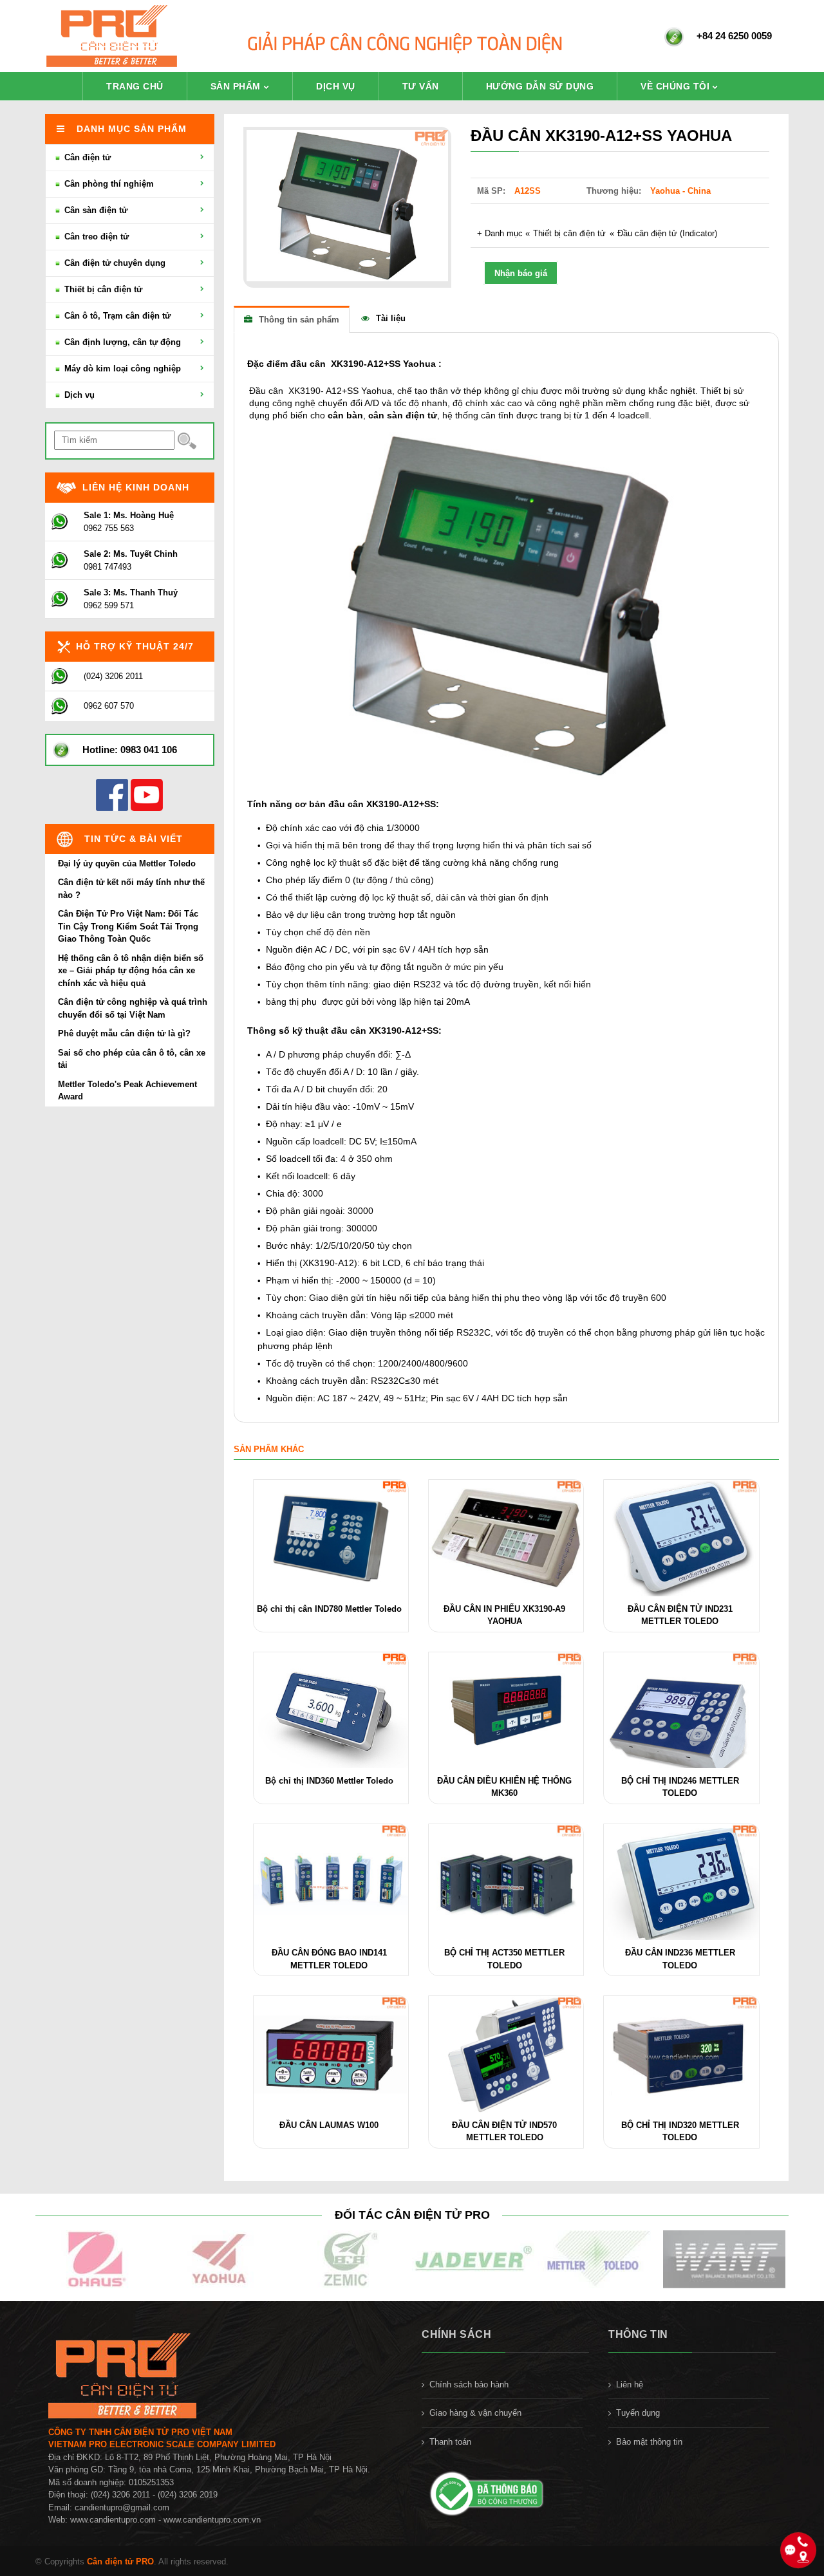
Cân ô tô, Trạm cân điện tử (116, 316)
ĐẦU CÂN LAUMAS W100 (329, 2125)
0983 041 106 (149, 750)
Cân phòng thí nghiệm (108, 184)
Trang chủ (135, 86)
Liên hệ (630, 2385)
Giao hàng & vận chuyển (475, 2413)
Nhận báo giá (521, 273)
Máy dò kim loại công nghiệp (121, 369)
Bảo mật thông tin (649, 2442)
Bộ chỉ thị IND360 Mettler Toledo (329, 1781)
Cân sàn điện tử (95, 210)
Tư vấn (421, 86)
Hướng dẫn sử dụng (540, 86)
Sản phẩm (236, 86)
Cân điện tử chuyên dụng (114, 263)
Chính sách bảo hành (469, 2385)
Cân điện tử (86, 157)
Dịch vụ (336, 86)
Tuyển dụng (638, 2413)
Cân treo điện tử (95, 237)
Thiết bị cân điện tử (569, 233)
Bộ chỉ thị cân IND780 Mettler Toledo (329, 1609)
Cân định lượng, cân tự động (121, 342)
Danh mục (504, 233)
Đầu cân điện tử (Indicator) (667, 233)
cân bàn (345, 415)
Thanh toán (450, 2442)
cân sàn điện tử (403, 415)
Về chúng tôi (675, 86)
